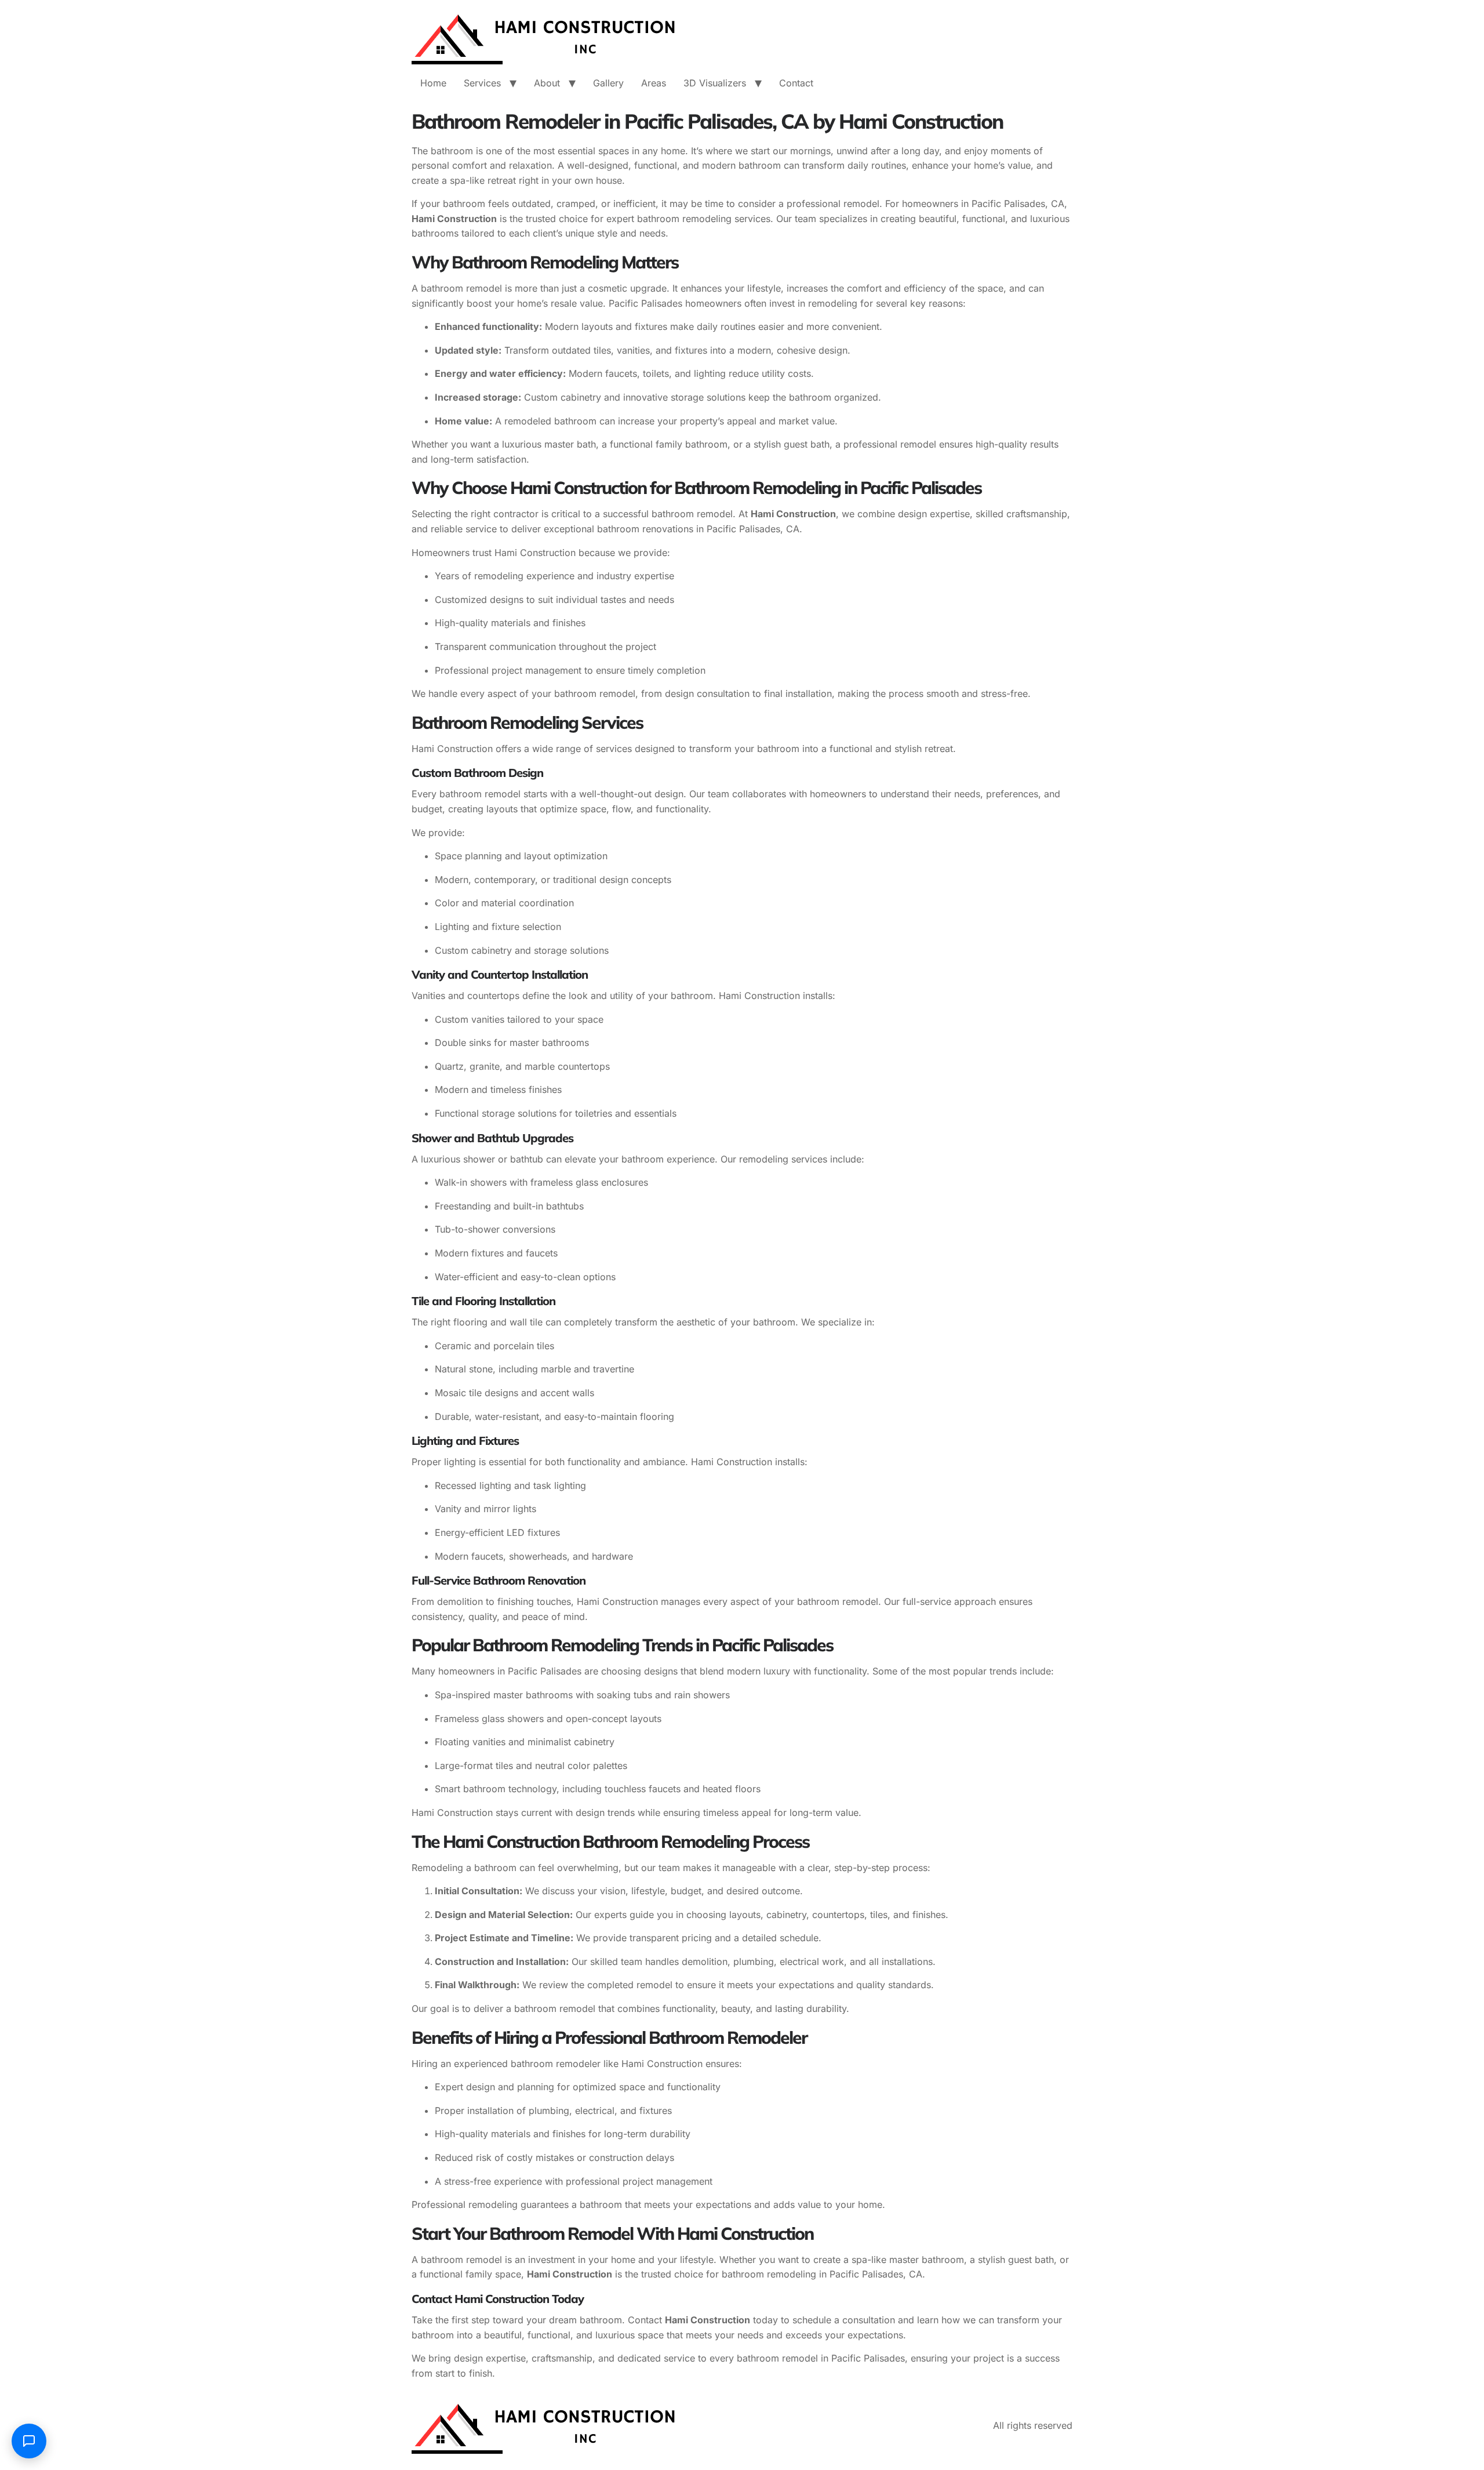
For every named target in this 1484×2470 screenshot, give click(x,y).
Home (433, 83)
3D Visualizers (715, 83)
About (547, 83)
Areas (654, 83)
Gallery (608, 83)
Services (482, 83)
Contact (796, 83)
